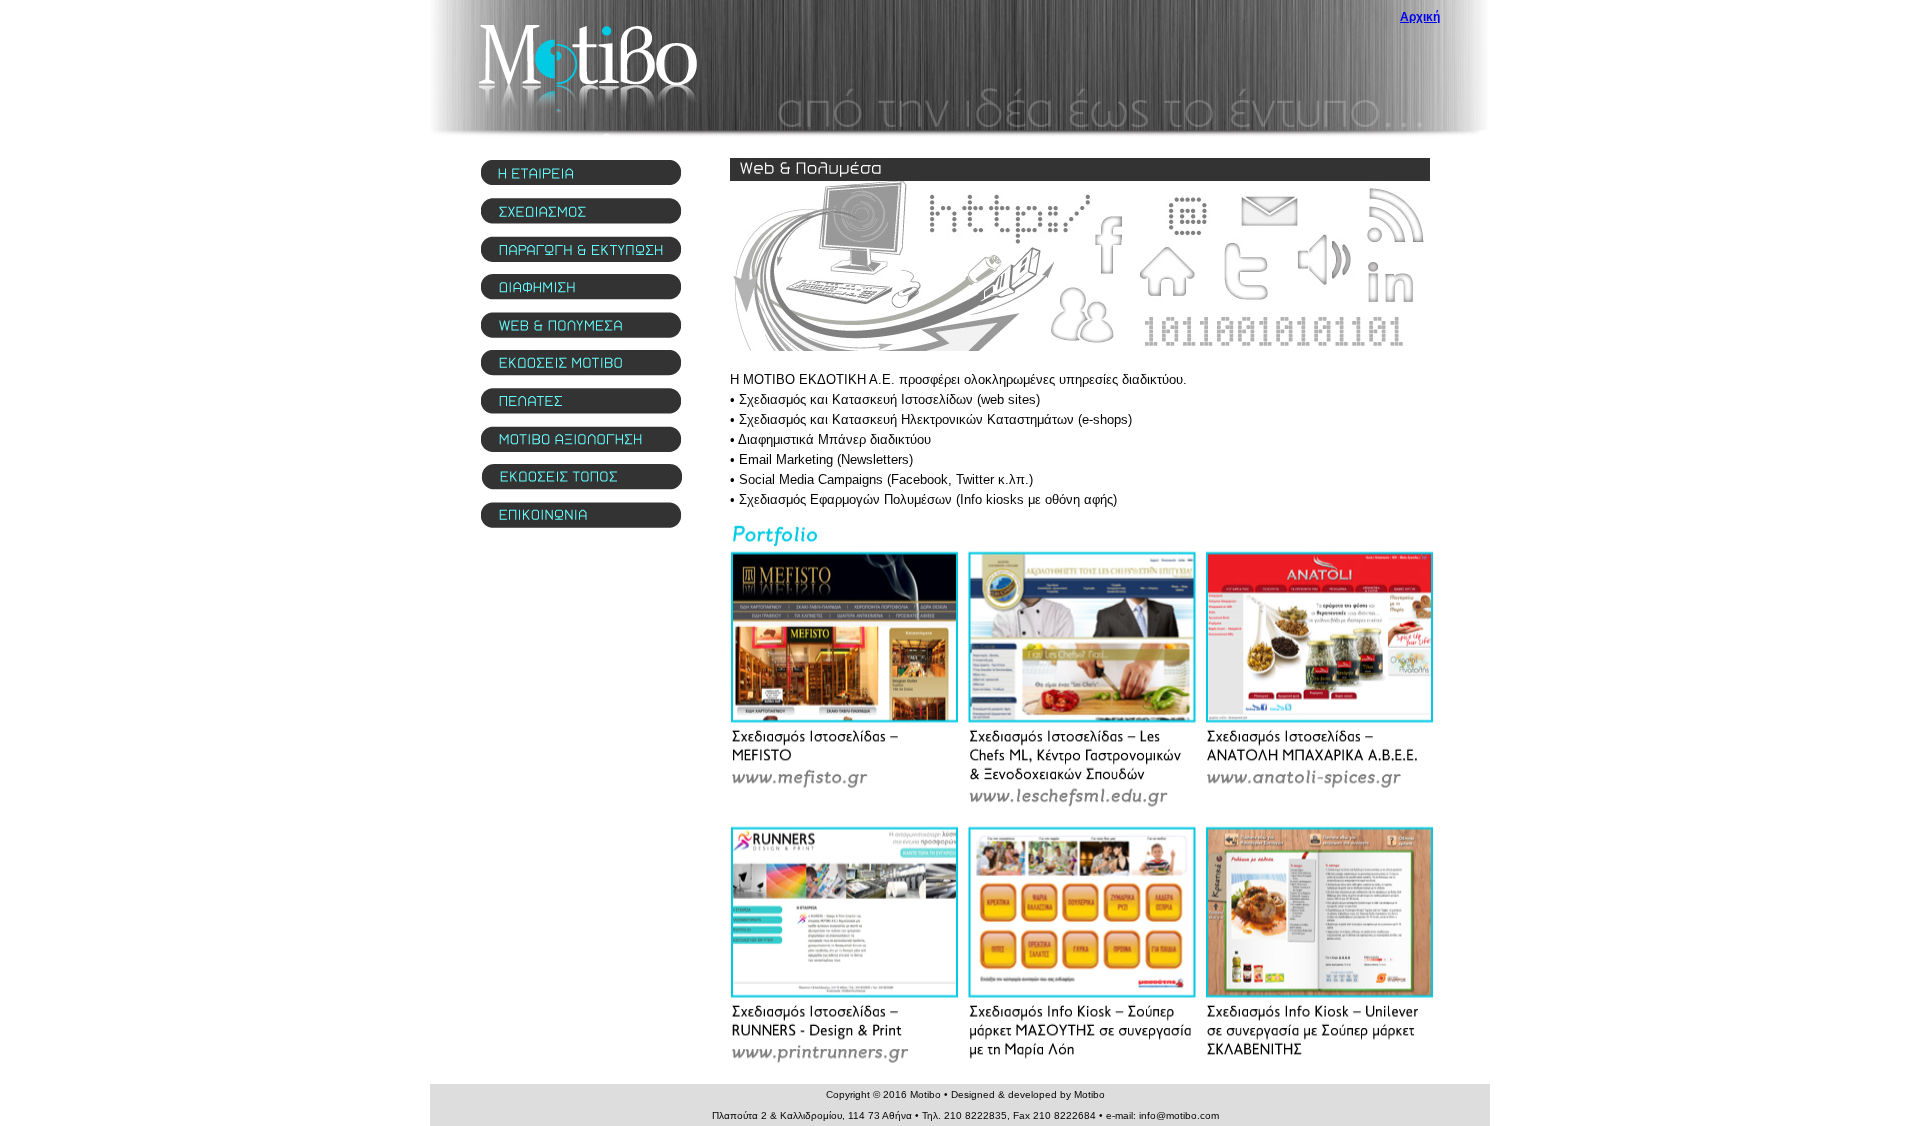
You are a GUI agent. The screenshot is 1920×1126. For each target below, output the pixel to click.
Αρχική (1420, 17)
